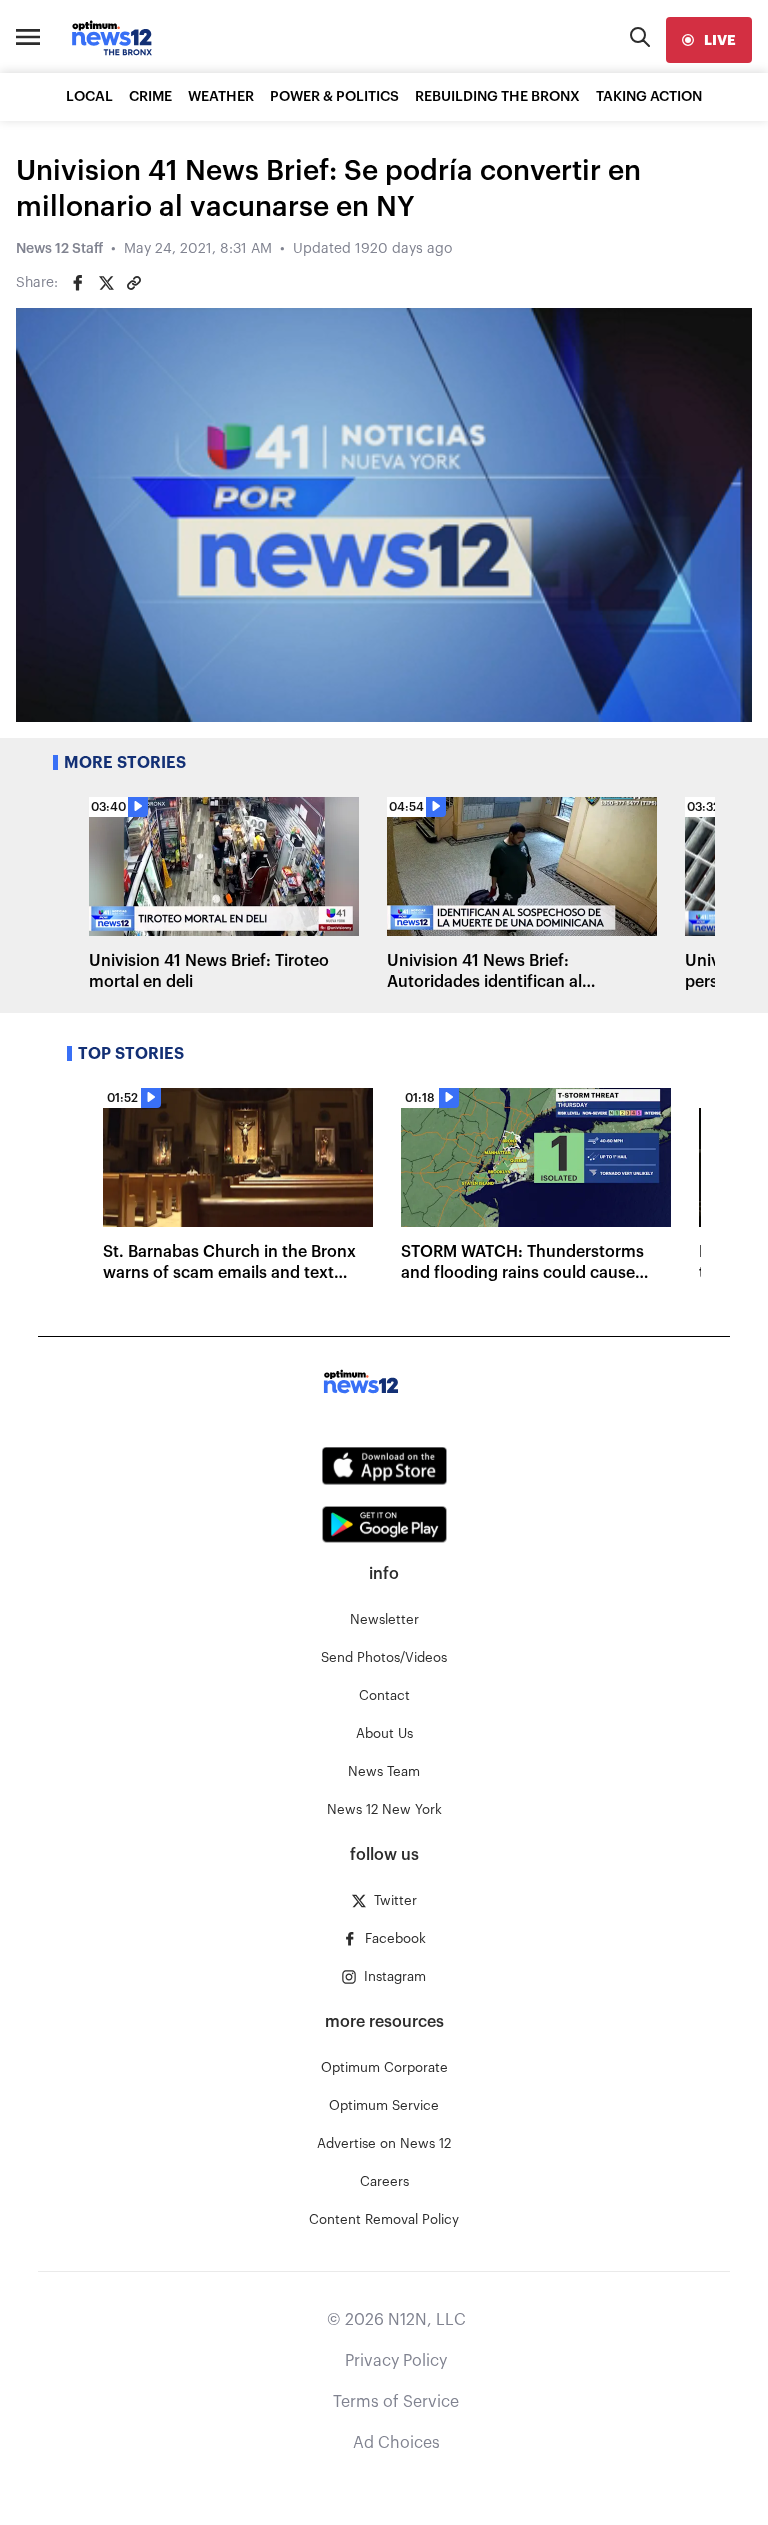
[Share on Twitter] (106, 283)
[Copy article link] (134, 283)
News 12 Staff (59, 249)
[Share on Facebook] (78, 283)
